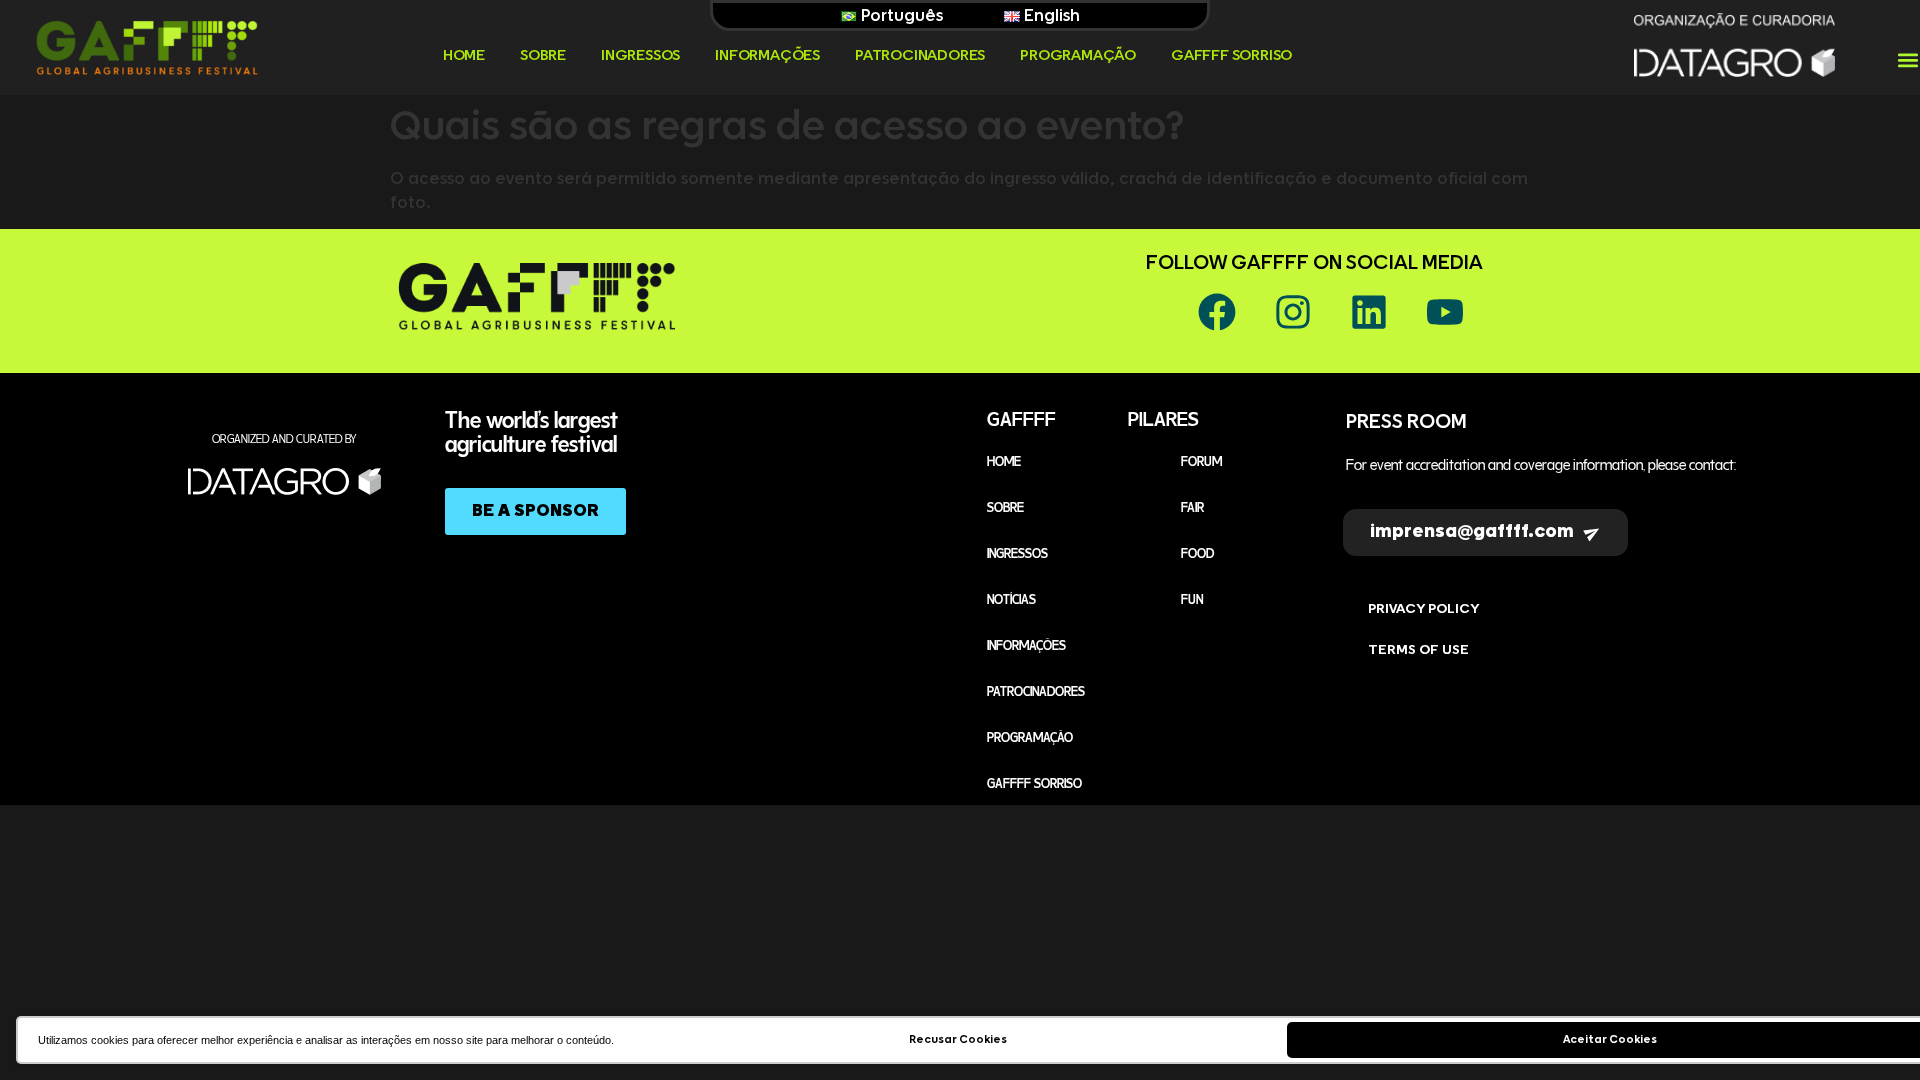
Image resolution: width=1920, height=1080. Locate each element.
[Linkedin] (1369, 312)
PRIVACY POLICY (1423, 609)
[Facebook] (1217, 312)
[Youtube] (1445, 312)
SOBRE (543, 55)
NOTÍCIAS (1011, 598)
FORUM (1201, 460)
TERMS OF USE (1418, 650)
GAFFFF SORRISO (1231, 55)
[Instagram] (1293, 312)
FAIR (1192, 506)
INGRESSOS (640, 55)
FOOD (1197, 552)
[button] (1908, 60)
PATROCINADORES (920, 55)
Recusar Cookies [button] (958, 1039)
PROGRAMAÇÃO (1078, 55)
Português (900, 16)
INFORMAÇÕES (767, 55)
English (1050, 16)
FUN (1192, 598)
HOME (464, 55)
